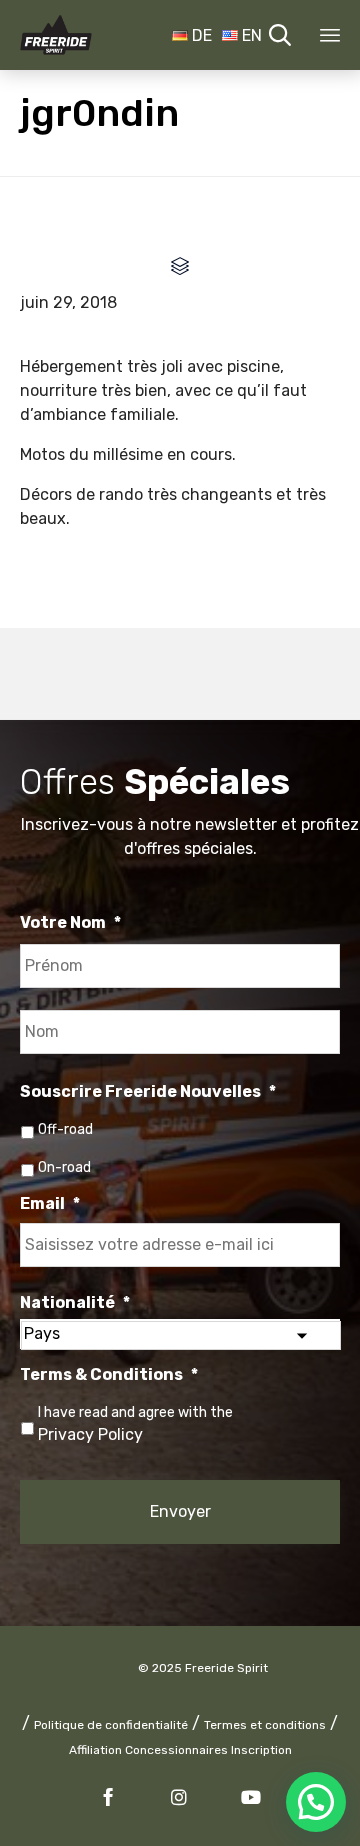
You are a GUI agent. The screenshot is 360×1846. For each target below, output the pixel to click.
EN (250, 35)
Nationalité (75, 1302)
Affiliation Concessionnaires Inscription (180, 1750)
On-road (64, 1167)
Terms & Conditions (109, 1374)
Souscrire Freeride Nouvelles (148, 1091)
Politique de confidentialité (111, 1725)
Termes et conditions (265, 1725)
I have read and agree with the (135, 1424)
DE (200, 35)
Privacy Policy (90, 1434)
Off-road (65, 1129)
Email (50, 1203)
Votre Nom (70, 922)
